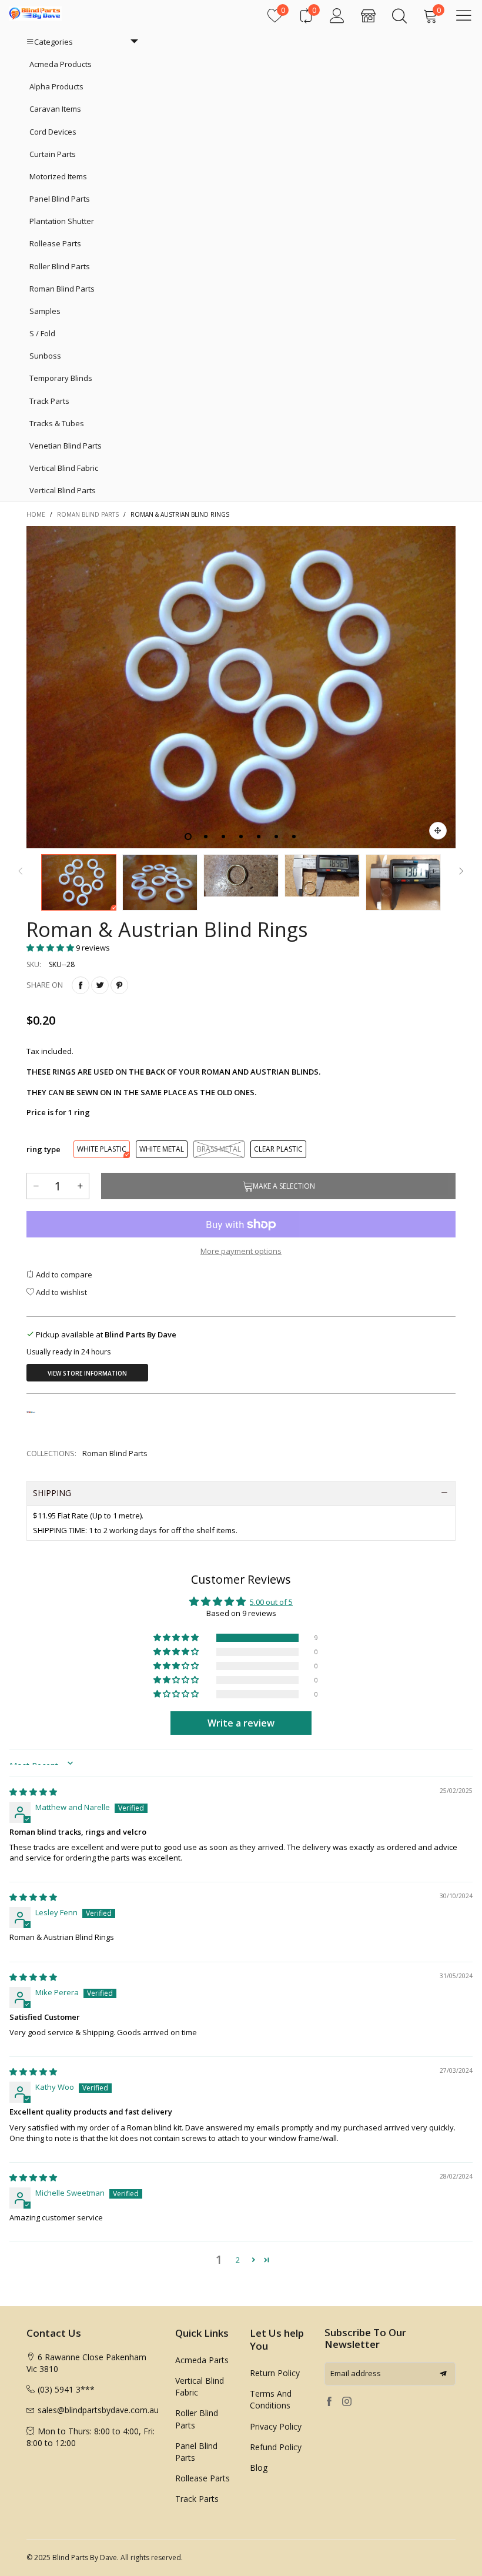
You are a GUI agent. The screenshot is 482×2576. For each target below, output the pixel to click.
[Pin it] (119, 985)
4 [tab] (241, 837)
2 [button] (238, 2260)
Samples (45, 311)
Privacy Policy (276, 2426)
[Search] (399, 16)
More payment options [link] (241, 1251)
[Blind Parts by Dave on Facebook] (329, 2402)
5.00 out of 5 (271, 1602)
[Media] (438, 831)
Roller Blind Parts (60, 266)
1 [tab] (188, 837)
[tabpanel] (241, 687)
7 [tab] (294, 837)
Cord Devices (53, 132)
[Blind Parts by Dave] (35, 14)
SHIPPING (52, 1493)
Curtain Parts (53, 154)
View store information (87, 1373)
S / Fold (42, 333)
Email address (356, 2373)
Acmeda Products (61, 64)
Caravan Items (55, 109)
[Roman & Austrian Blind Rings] (241, 687)
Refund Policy (276, 2447)
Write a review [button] (241, 1723)
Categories (53, 42)
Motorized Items (58, 176)
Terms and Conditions (271, 2399)
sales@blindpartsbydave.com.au (98, 2410)
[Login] (337, 16)
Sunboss (45, 356)
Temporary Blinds (61, 378)
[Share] (81, 985)
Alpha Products (56, 86)
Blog (259, 2468)
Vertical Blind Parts (63, 490)
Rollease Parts (55, 243)
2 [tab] (206, 837)
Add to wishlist (61, 1292)
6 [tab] (276, 837)
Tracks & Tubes (57, 423)
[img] (33, 1792)
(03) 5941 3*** (66, 2389)
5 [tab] (259, 837)
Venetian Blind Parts (66, 446)
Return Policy (275, 2373)
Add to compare (63, 1274)
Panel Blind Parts (60, 199)
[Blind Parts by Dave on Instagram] (347, 2402)
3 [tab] (223, 837)
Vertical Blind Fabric (64, 468)
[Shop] (368, 16)
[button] (21, 870)
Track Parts (49, 401)
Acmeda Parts (202, 2360)
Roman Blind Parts (62, 289)
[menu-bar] (464, 15)
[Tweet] (100, 985)
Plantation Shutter (62, 221)
